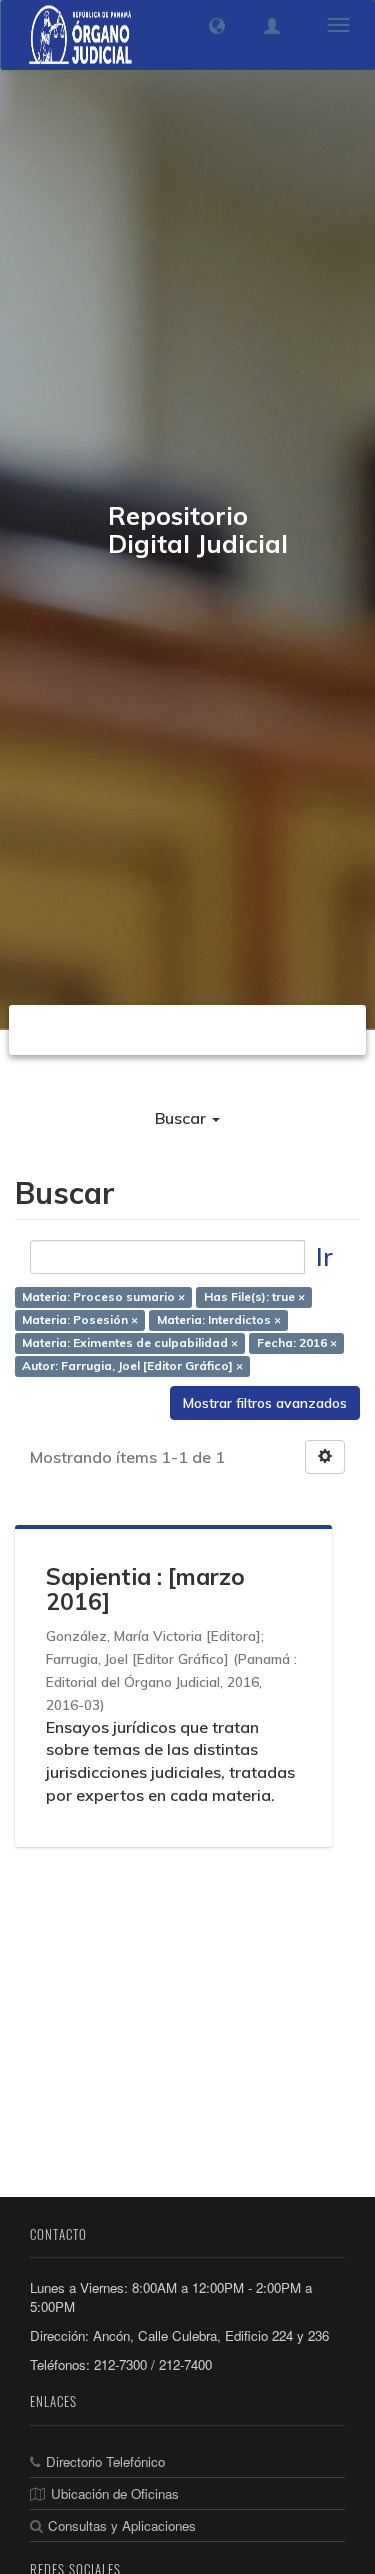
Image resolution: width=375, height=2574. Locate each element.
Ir (324, 1256)
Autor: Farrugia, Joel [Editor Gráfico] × (132, 1365)
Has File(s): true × (254, 1296)
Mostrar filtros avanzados (265, 1403)
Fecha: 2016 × (297, 1342)
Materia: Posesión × (80, 1319)
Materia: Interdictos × (219, 1319)
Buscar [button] (182, 1118)
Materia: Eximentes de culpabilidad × (130, 1342)
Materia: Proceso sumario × (103, 1296)
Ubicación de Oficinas (115, 2493)
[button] (217, 26)
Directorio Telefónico (105, 2461)
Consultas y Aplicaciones (122, 2525)
